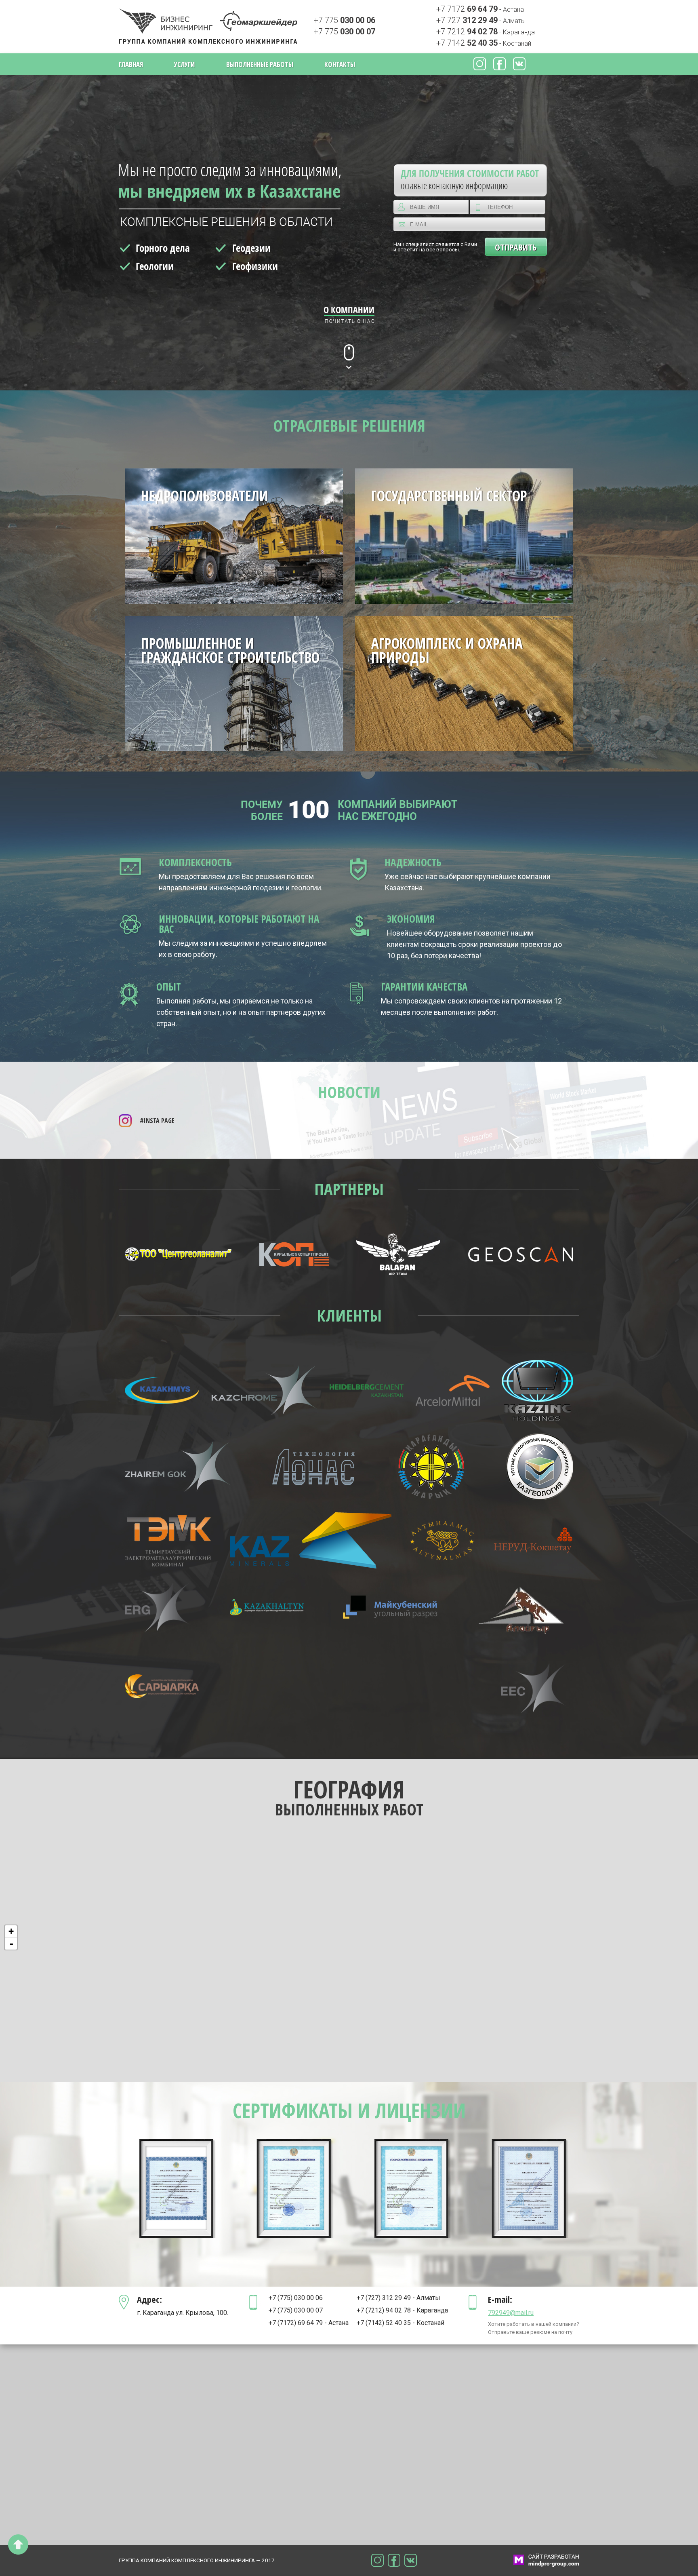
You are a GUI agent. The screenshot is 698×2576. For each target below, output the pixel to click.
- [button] (11, 1944)
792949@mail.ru (511, 2313)
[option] (178, 2188)
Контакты (340, 64)
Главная (131, 64)
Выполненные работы (260, 64)
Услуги (184, 64)
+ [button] (11, 1931)
